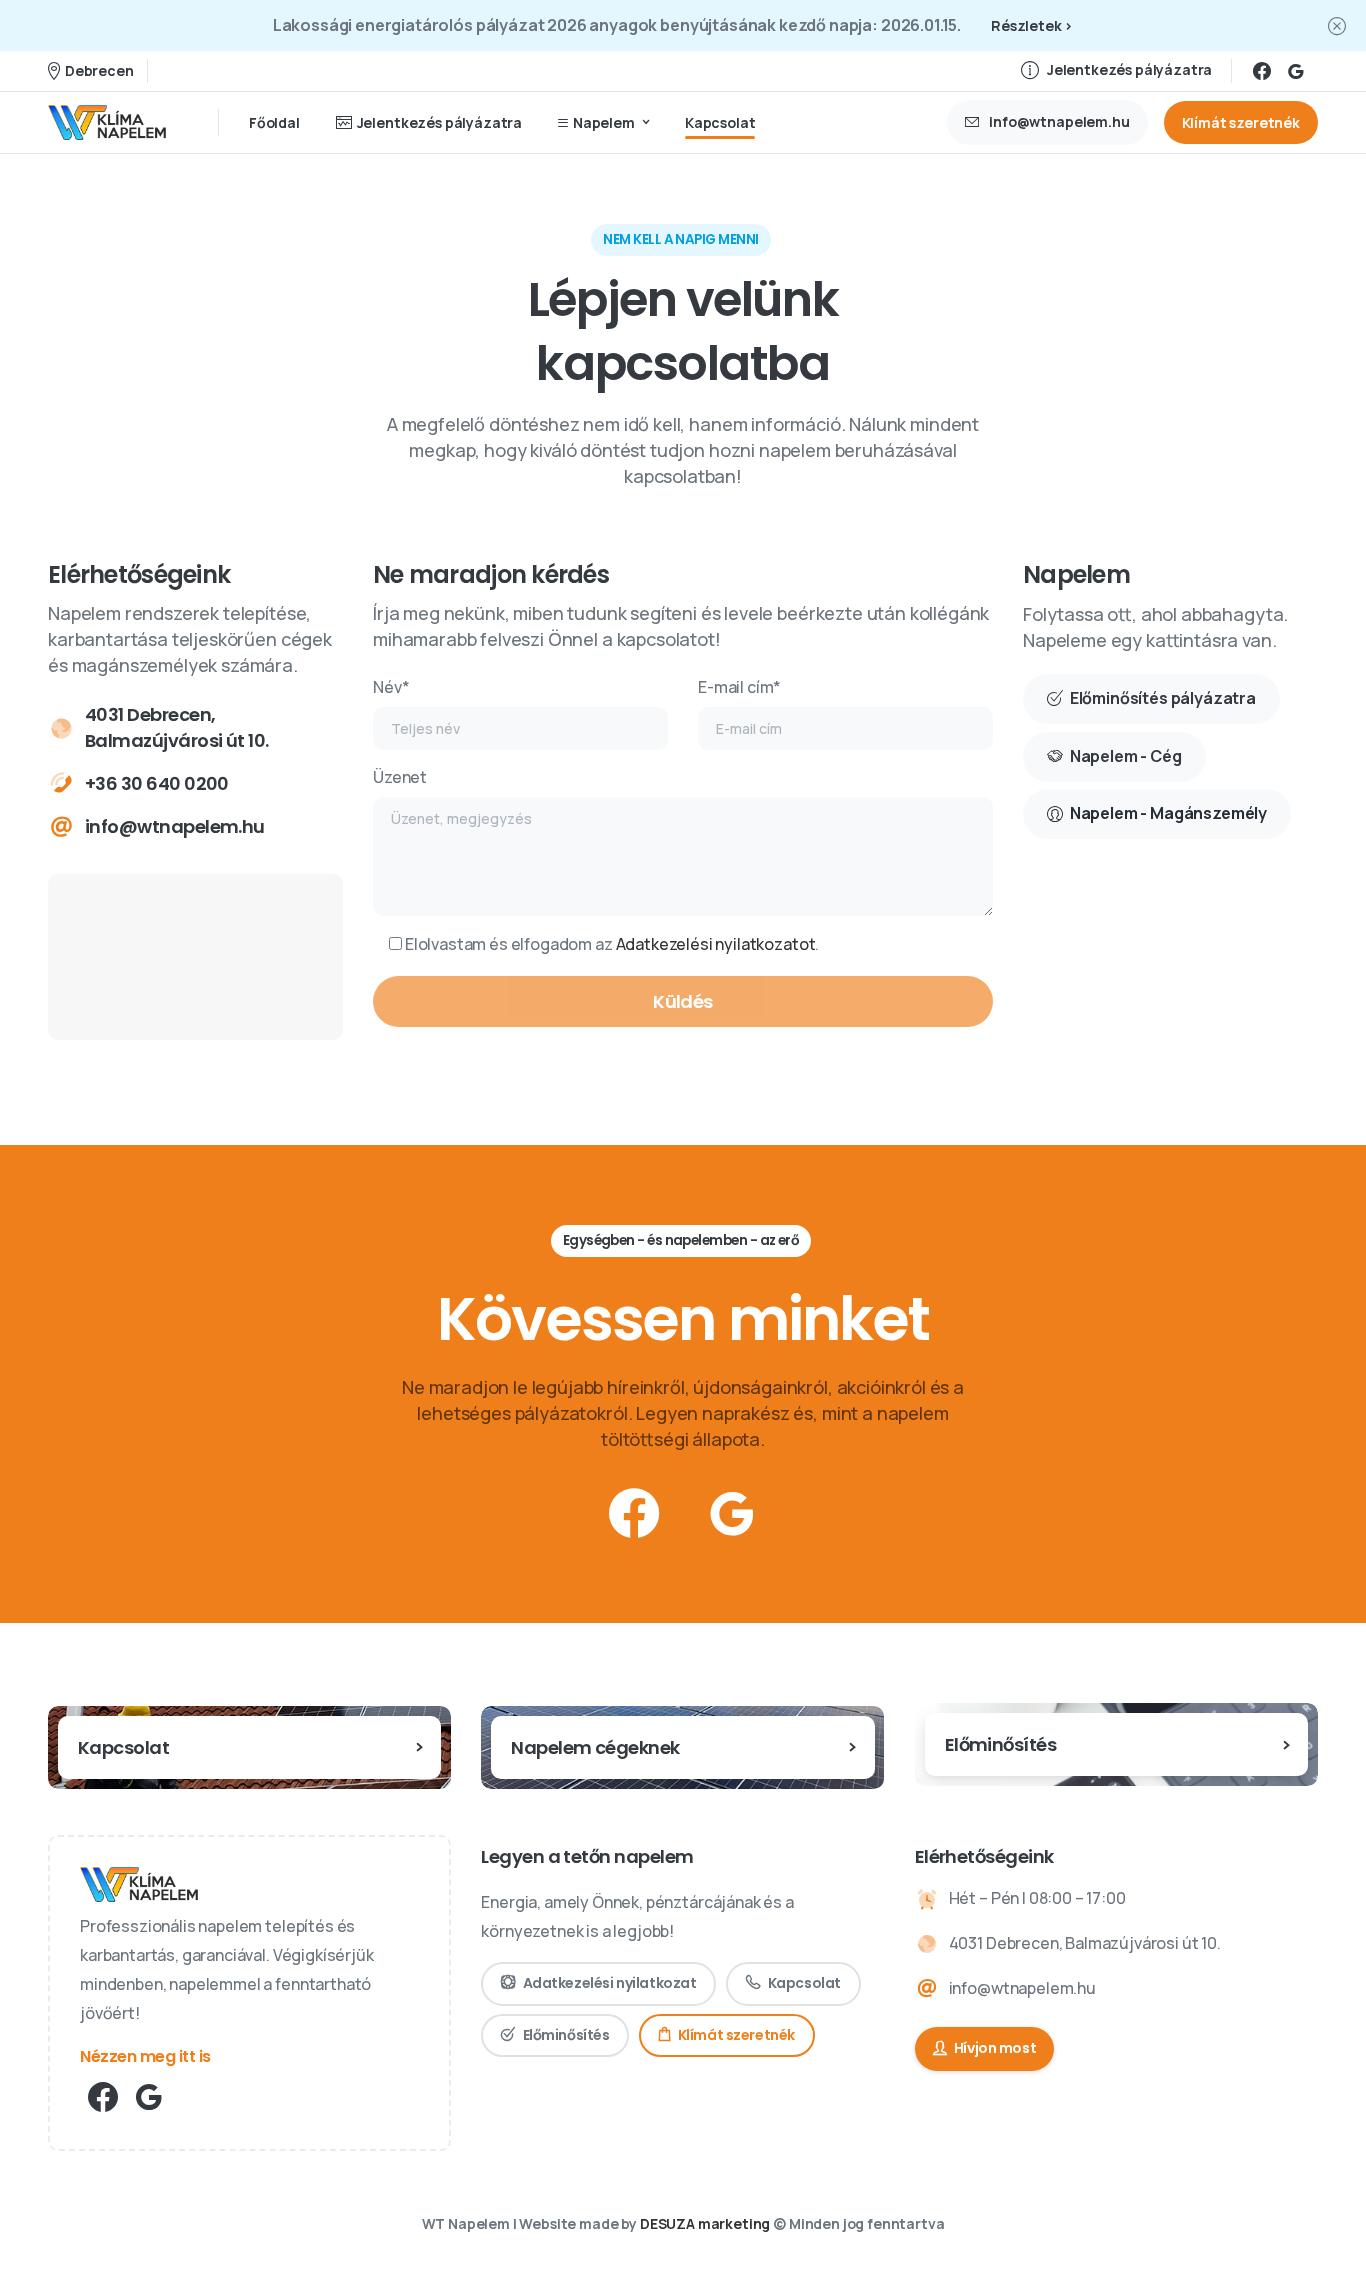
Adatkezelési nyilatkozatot (716, 944)
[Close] (1337, 25)
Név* (391, 687)
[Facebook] (1262, 71)
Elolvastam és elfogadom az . (610, 944)
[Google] (1296, 71)
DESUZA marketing (705, 2223)
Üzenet (400, 777)
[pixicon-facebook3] (634, 1514)
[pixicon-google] (732, 1514)
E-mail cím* (739, 687)
